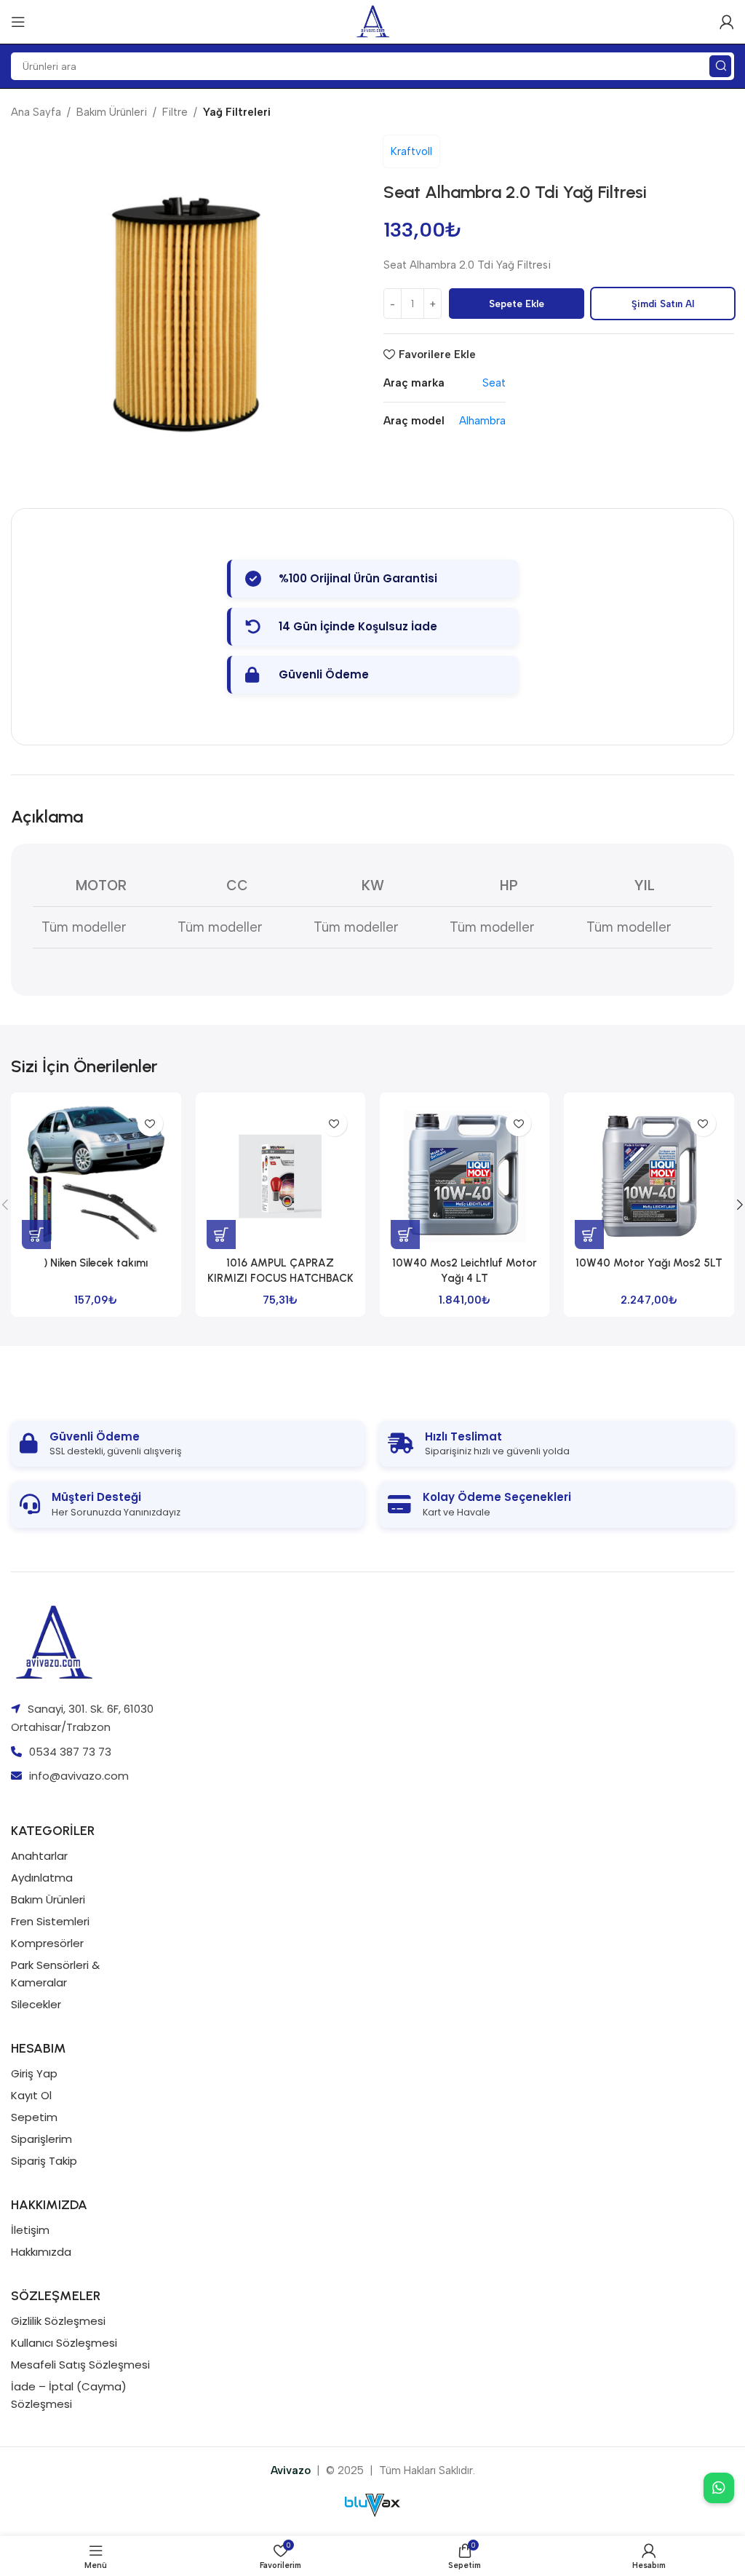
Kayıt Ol (31, 2095)
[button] (36, 1235)
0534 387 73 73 (70, 1752)
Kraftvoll (411, 151)
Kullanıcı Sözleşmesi (64, 2343)
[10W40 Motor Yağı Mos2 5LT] (649, 1176)
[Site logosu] (373, 21)
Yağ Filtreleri (237, 112)
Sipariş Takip (44, 2161)
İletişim (30, 2230)
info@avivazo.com (79, 1776)
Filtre (175, 112)
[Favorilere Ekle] (150, 1123)
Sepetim (34, 2117)
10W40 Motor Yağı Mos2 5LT (649, 1263)
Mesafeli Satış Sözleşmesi (80, 2365)
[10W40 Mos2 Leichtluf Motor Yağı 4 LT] (465, 1176)
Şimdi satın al (663, 304)
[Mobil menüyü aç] (18, 22)
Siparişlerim (41, 2139)
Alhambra (482, 421)
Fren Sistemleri (50, 1921)
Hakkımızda (41, 2252)
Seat (494, 383)
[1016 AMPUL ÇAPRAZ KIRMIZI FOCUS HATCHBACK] (280, 1176)
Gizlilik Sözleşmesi (58, 2321)
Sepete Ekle (517, 304)
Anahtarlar (39, 1856)
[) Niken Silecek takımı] (96, 1176)
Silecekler (36, 2004)
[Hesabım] (727, 22)
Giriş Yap (34, 2073)
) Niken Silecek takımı (96, 1263)
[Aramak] (720, 66)
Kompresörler (47, 1943)
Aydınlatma (42, 1878)
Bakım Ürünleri (112, 112)
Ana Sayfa (36, 112)
